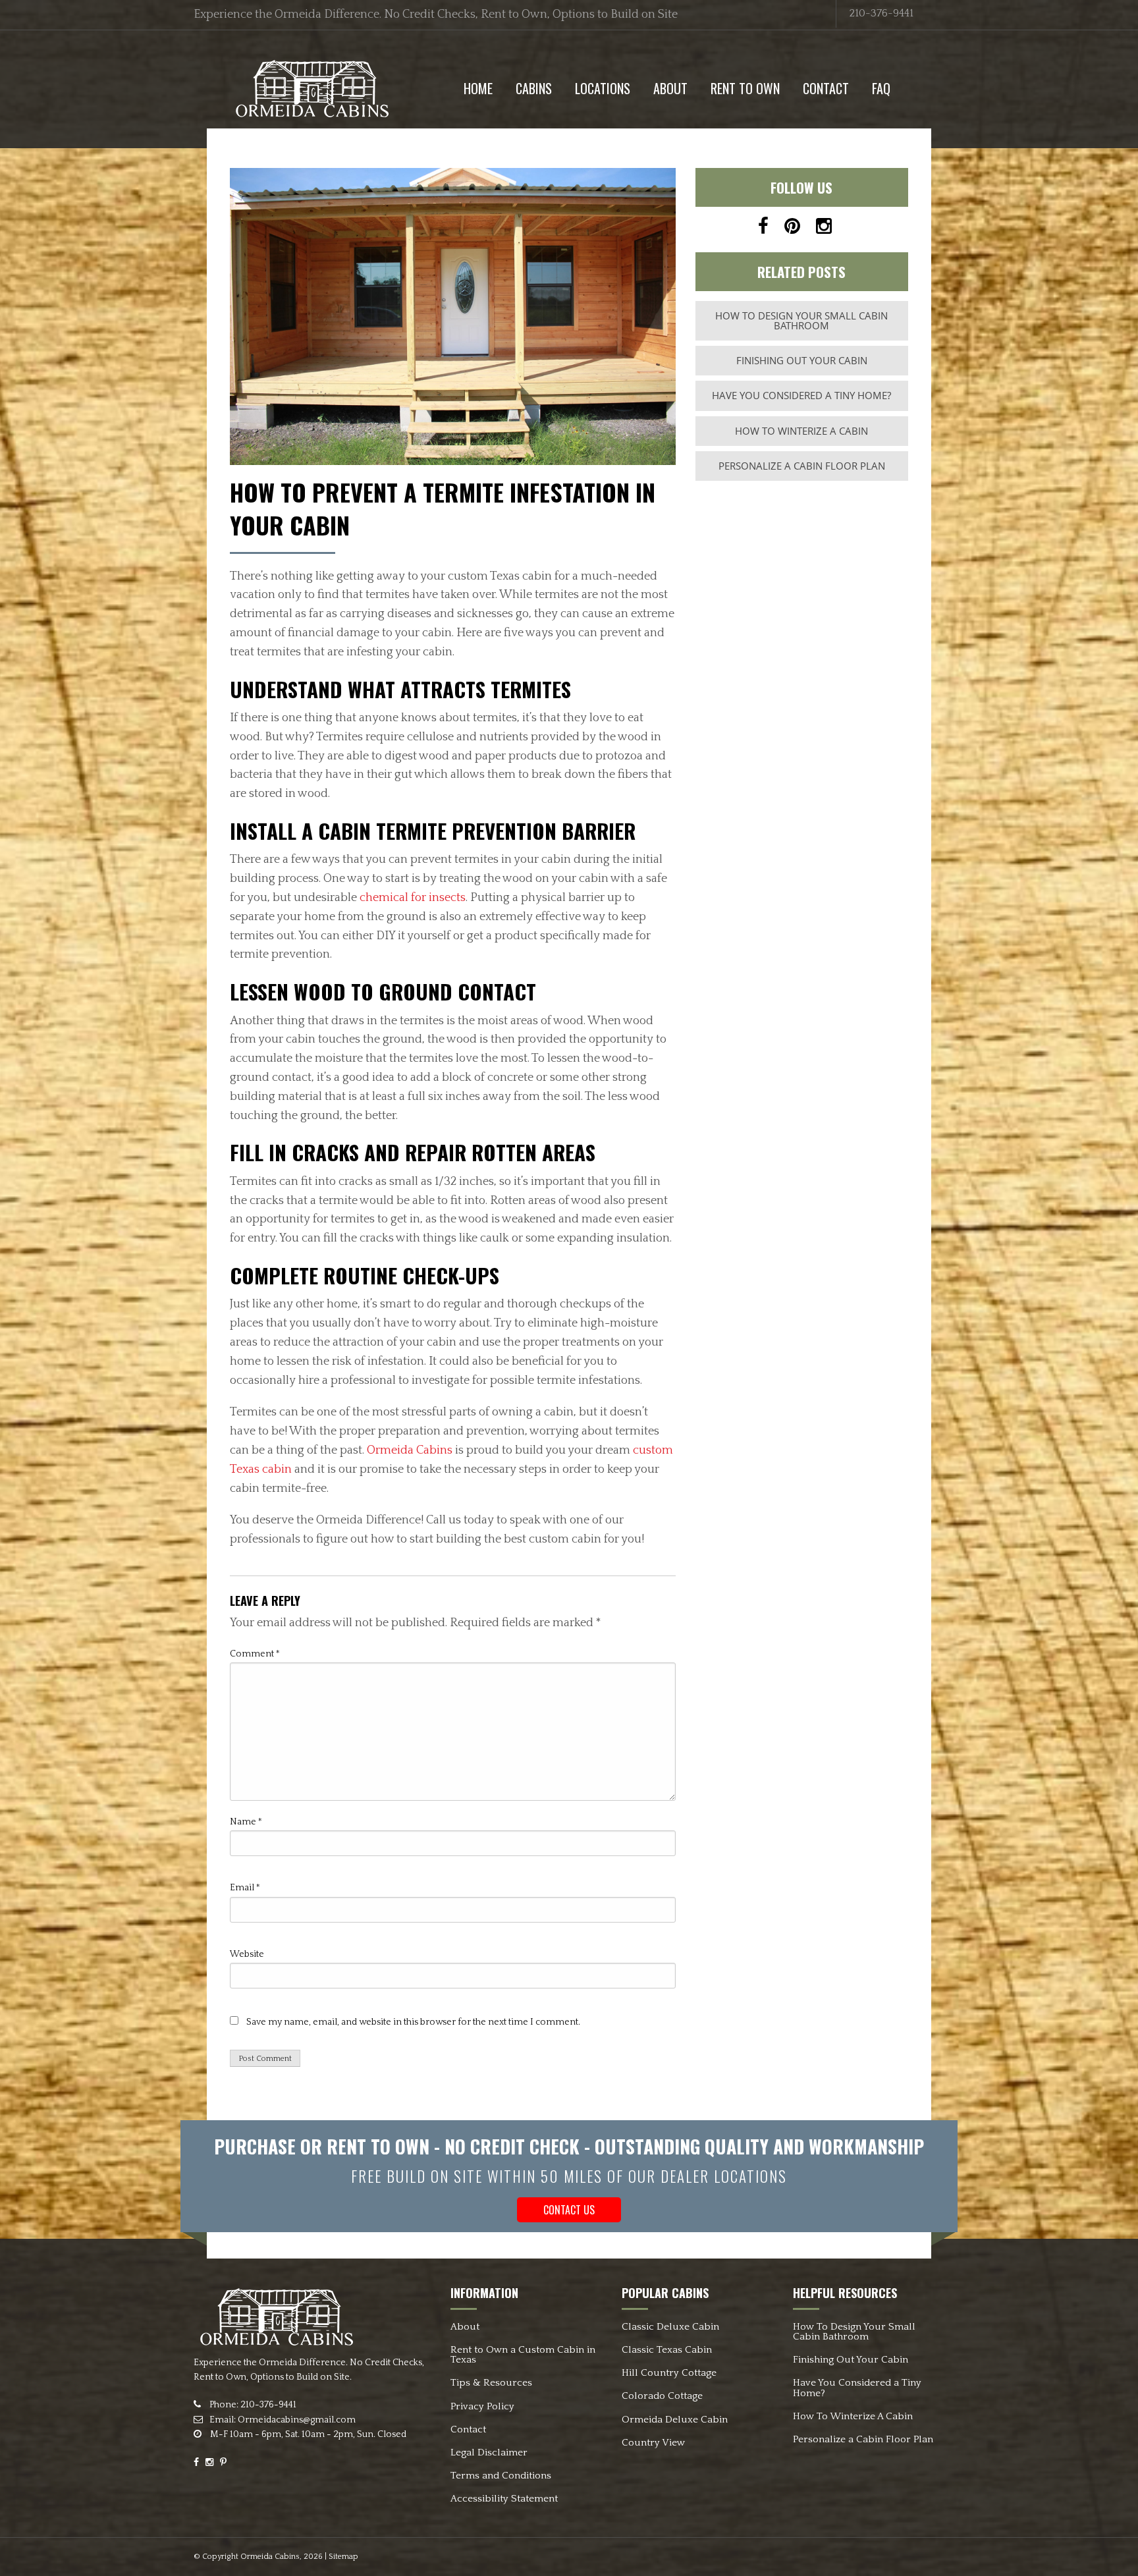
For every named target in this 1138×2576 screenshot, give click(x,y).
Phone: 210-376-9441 (252, 2405)
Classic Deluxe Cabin (670, 2327)
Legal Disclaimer (489, 2453)
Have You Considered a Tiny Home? (801, 395)
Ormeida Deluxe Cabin (675, 2420)
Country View (653, 2443)
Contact (826, 88)
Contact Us (569, 2210)
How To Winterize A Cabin (801, 431)
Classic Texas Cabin (667, 2350)
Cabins (534, 88)
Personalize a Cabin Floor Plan (802, 466)
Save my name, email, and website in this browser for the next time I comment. (413, 2022)
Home (478, 88)
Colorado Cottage (662, 2396)
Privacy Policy (482, 2406)
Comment (255, 1654)
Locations (603, 88)
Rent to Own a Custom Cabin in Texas (523, 2355)
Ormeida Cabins (410, 1450)
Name (246, 1822)
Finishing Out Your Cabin (802, 360)
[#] (312, 88)
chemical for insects (413, 898)
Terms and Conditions (501, 2476)
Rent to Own (745, 88)
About (670, 88)
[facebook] (770, 229)
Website (247, 1954)
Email (245, 1888)
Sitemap (343, 2557)
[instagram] (830, 229)
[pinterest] (799, 229)
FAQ (881, 88)
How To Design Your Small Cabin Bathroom (801, 320)
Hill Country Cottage (669, 2373)
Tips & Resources (491, 2383)
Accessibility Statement (504, 2499)
